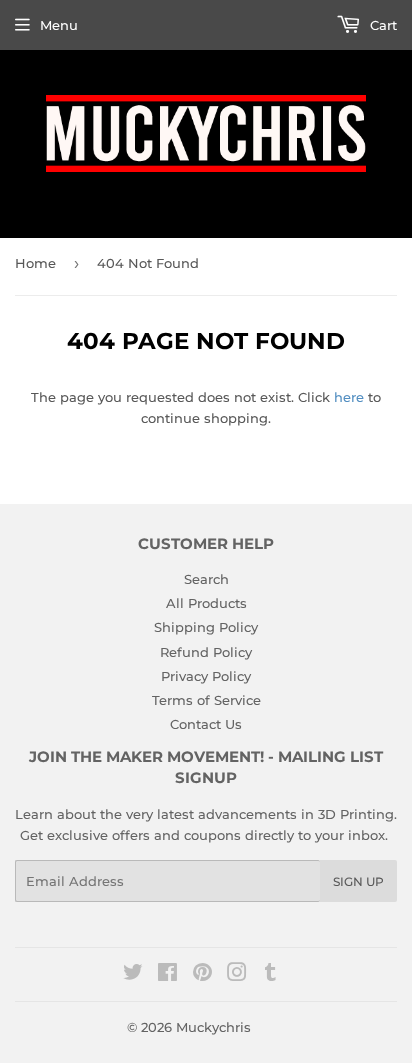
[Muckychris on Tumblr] (270, 975)
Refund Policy (206, 652)
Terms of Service (206, 700)
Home (35, 263)
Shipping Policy (206, 627)
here (349, 397)
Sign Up (358, 881)
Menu (59, 25)
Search (206, 579)
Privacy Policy (206, 676)
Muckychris (213, 1027)
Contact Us (206, 724)
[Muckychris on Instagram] (237, 975)
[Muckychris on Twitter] (133, 975)
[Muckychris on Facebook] (167, 975)
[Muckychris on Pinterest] (202, 975)
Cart (381, 25)
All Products (206, 603)
